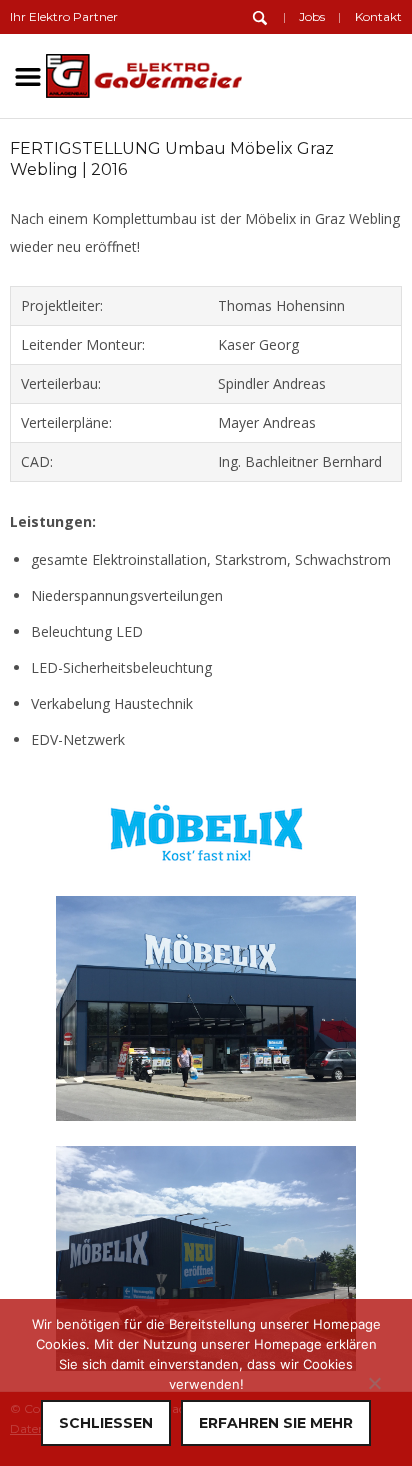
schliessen (106, 1423)
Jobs (312, 16)
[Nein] (374, 1383)
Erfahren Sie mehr (276, 1423)
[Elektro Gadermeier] (144, 72)
